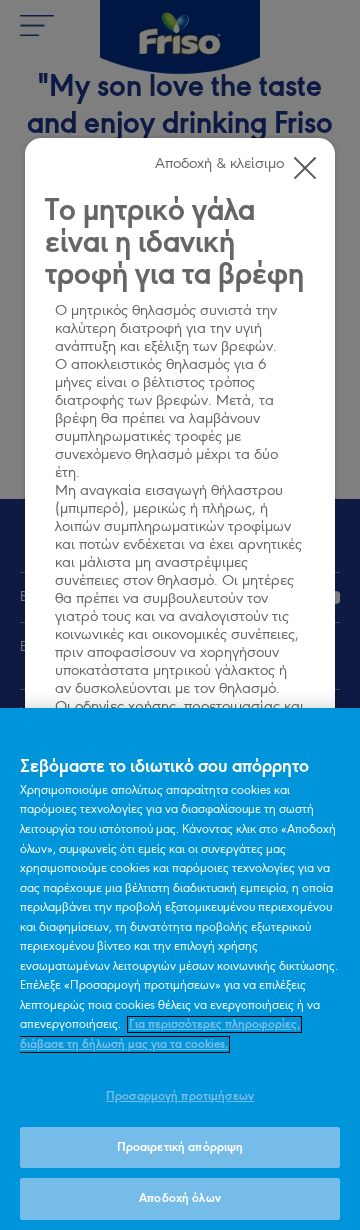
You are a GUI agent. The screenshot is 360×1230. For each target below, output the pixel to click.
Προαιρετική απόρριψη (180, 1147)
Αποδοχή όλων (180, 1198)
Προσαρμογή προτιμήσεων (180, 1096)
